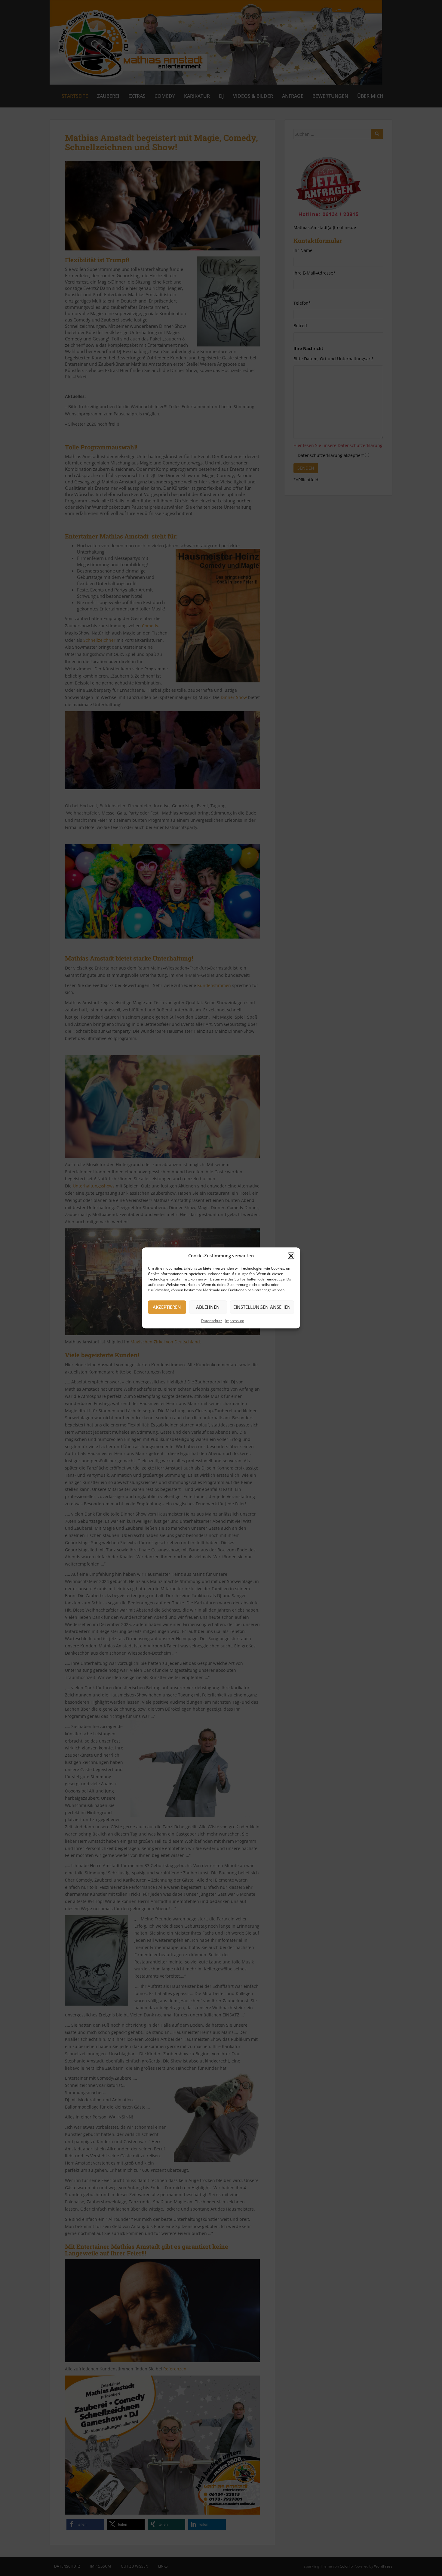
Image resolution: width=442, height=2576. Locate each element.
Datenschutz (212, 1321)
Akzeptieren (167, 1307)
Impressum (235, 1321)
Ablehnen (208, 1307)
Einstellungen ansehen (262, 1307)
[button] (291, 1256)
